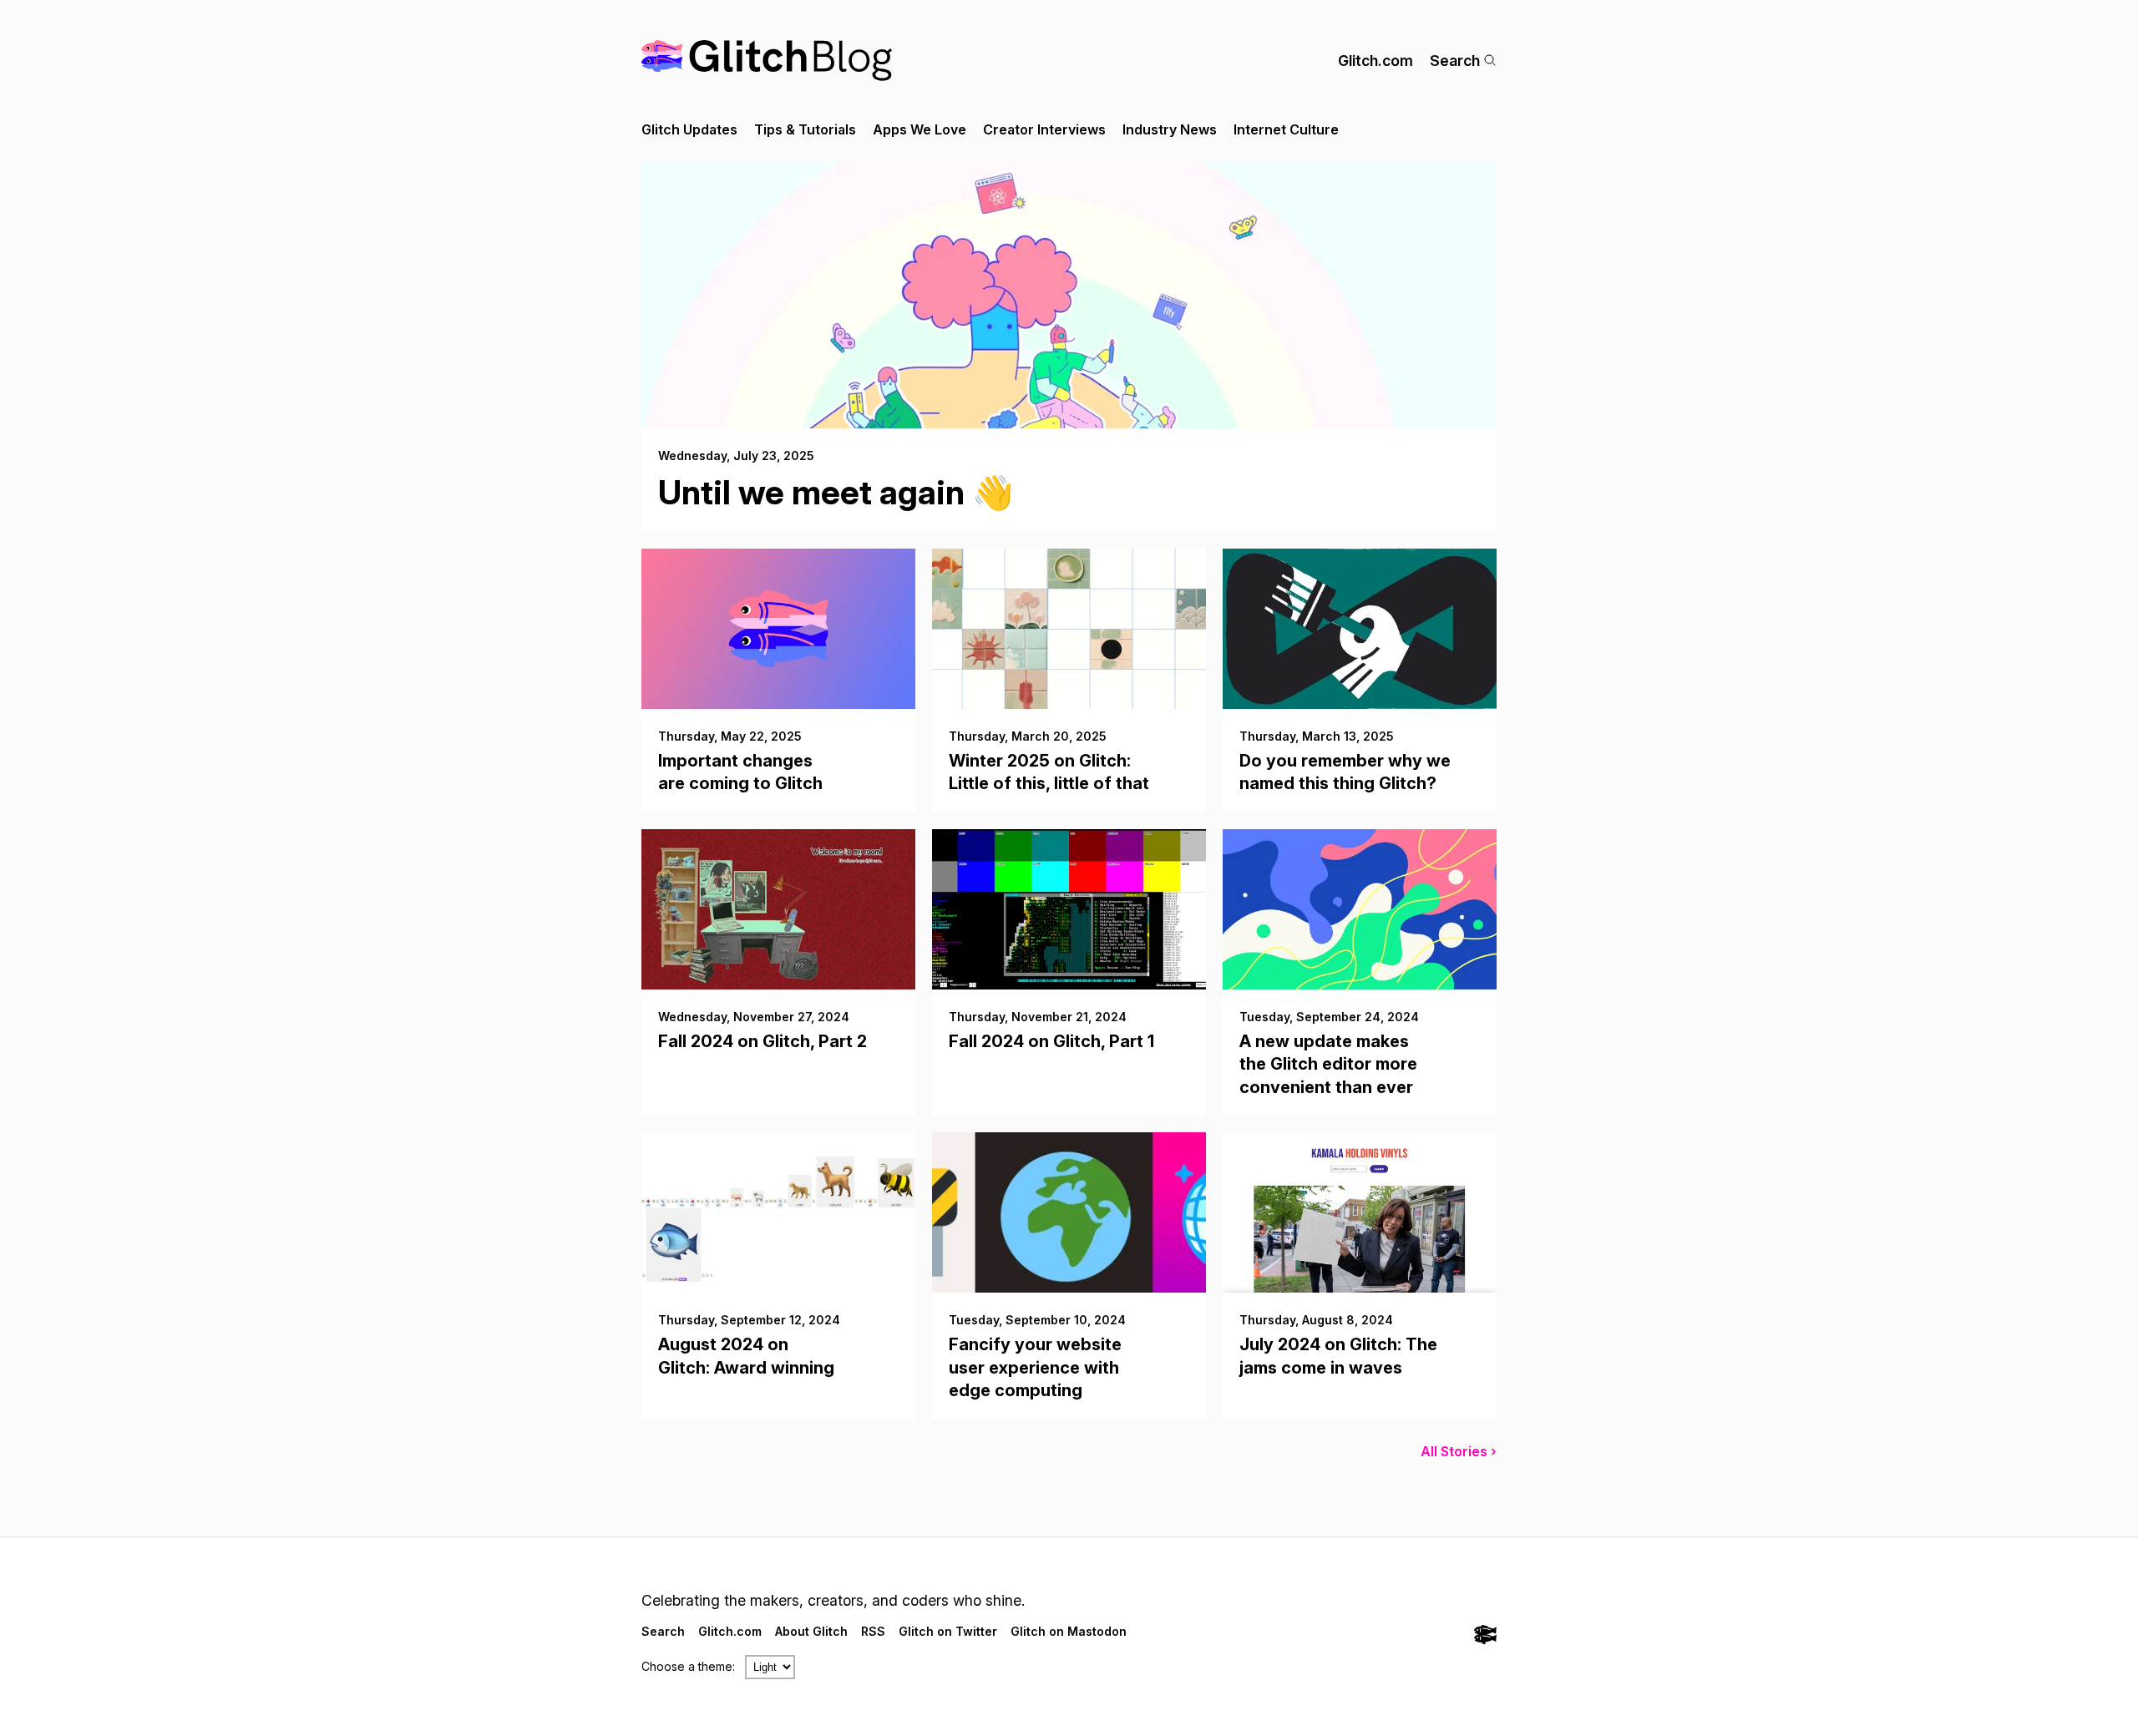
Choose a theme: (688, 1666)
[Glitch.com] (1485, 1636)
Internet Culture (1286, 129)
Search (1455, 61)
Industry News (1170, 129)
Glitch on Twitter (948, 1631)
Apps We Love (920, 129)
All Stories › (1459, 1451)
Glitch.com (1376, 61)
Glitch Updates (689, 129)
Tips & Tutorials (805, 129)
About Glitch (811, 1631)
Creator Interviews (1044, 129)
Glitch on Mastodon (1069, 1631)
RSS (873, 1631)
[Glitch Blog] (767, 61)
